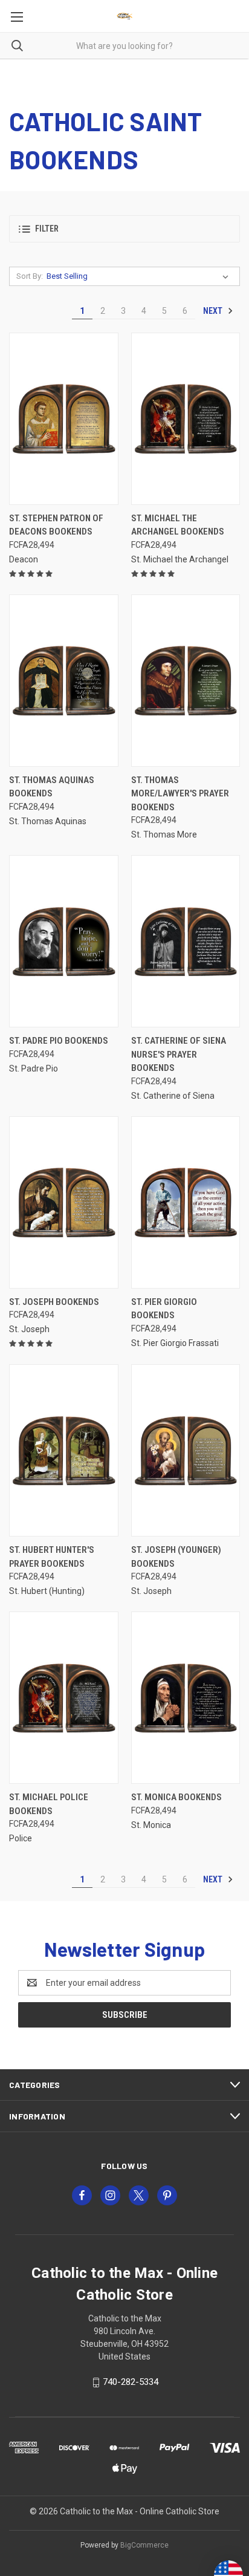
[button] (124, 229)
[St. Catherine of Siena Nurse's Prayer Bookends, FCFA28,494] (186, 941)
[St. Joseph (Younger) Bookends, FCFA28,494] (186, 1450)
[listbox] (140, 276)
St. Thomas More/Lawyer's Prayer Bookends (180, 794)
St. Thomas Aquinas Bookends (52, 787)
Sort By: (30, 276)
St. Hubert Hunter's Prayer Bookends (52, 1557)
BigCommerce (144, 2545)
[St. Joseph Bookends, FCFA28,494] (64, 1202)
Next (214, 311)
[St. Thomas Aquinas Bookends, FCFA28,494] (64, 681)
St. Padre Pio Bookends (59, 1041)
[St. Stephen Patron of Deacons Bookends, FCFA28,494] (64, 419)
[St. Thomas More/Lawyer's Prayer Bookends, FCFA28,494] (186, 681)
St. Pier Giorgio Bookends (164, 1309)
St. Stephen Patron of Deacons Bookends (56, 525)
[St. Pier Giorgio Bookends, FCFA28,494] (186, 1202)
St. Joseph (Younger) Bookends (176, 1557)
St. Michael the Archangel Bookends (178, 525)
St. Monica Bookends (176, 1797)
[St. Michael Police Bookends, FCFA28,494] (64, 1698)
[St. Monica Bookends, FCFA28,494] (186, 1698)
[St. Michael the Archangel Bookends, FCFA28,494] (186, 419)
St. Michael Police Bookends (49, 1804)
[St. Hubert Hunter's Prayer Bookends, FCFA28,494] (64, 1450)
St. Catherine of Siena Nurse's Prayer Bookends (179, 1054)
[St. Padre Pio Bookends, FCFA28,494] (64, 941)
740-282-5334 (131, 2382)
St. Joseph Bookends (54, 1302)
